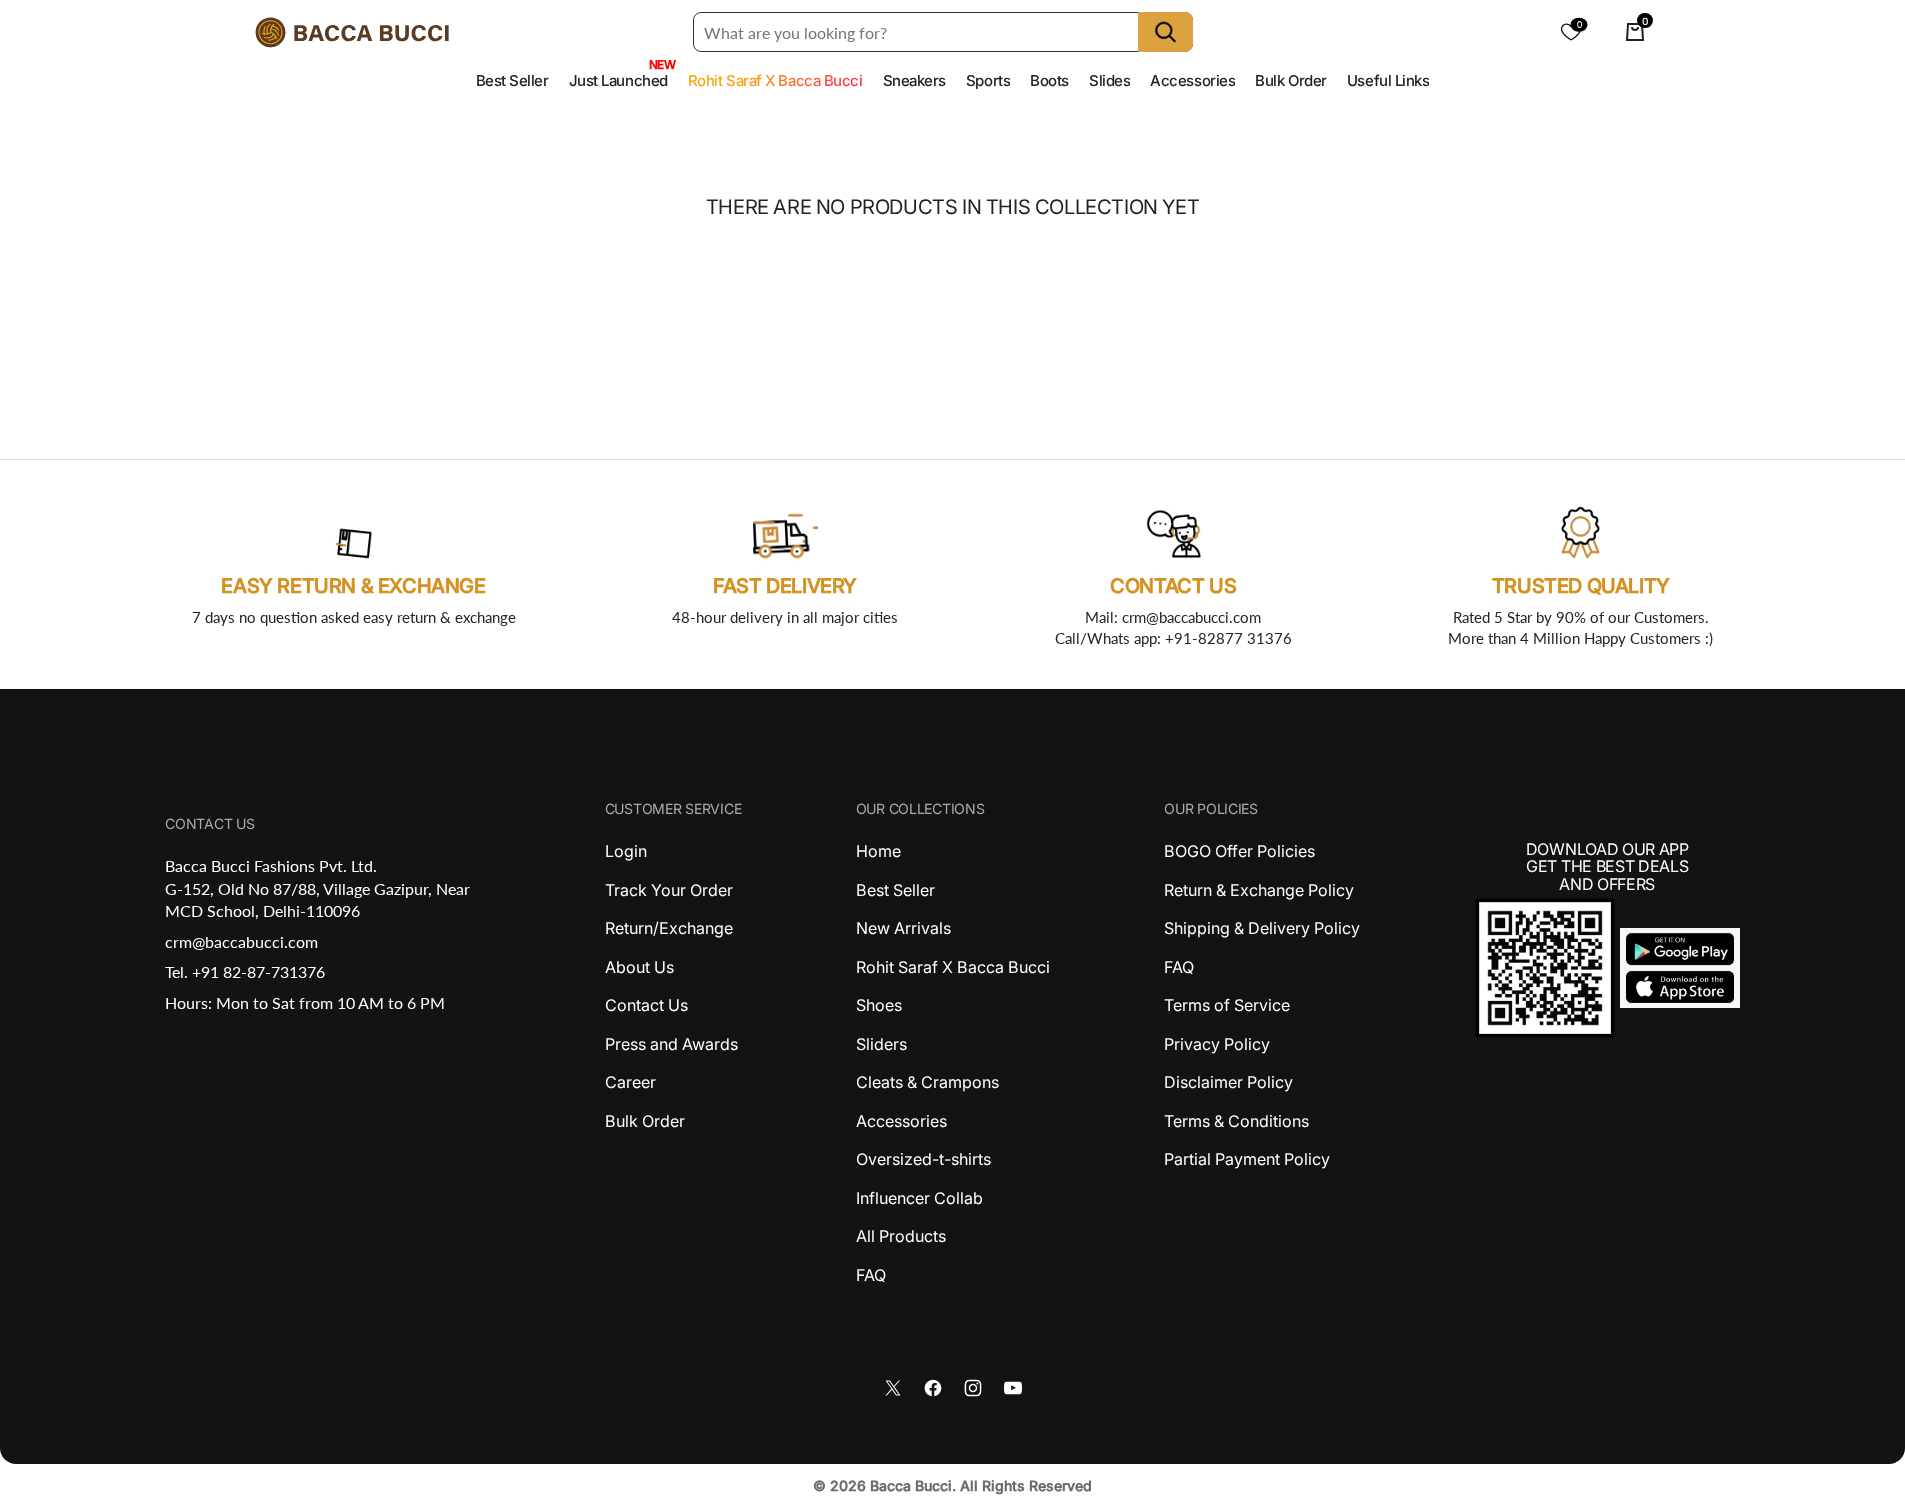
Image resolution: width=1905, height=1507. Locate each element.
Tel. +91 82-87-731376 (245, 971)
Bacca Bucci (911, 1485)
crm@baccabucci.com (241, 941)
